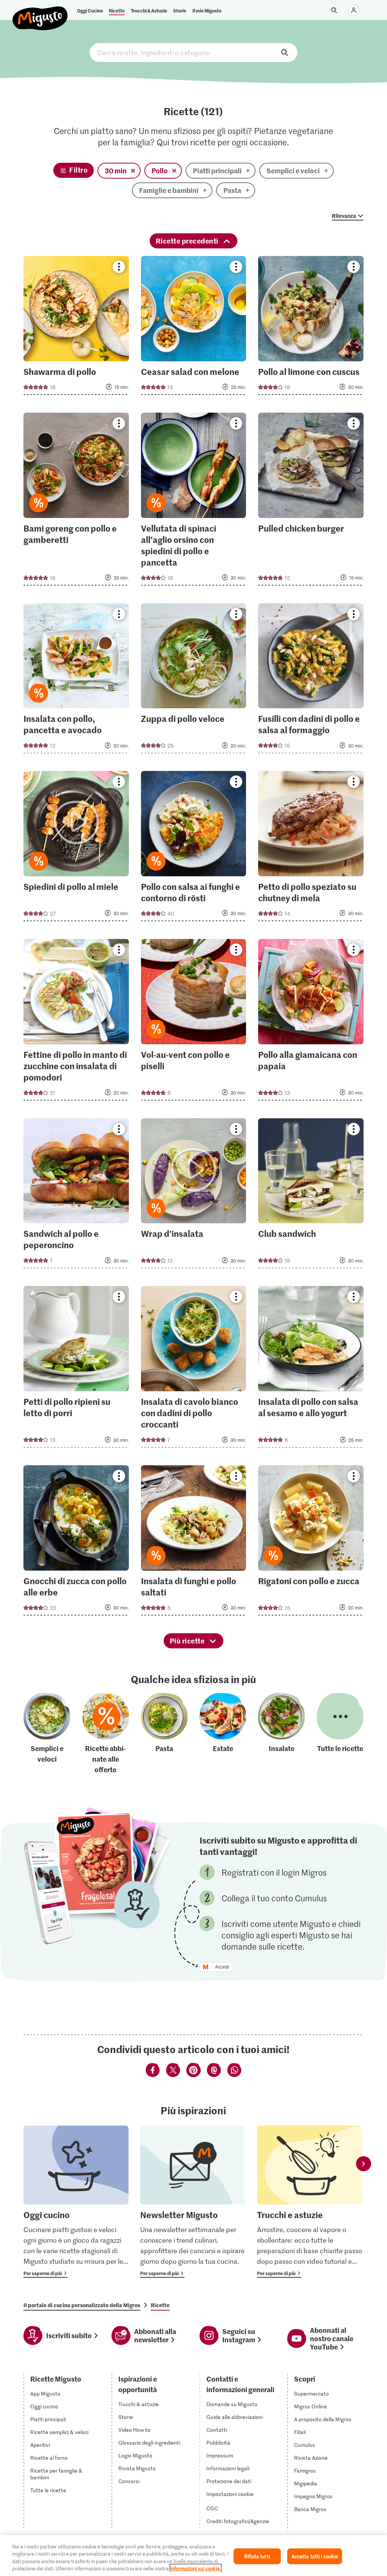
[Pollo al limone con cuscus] (311, 328)
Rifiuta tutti (257, 2556)
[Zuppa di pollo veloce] (194, 681)
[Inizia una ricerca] (334, 10)
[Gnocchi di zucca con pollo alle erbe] (76, 1543)
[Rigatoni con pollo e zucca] (311, 1543)
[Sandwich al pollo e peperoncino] (76, 1196)
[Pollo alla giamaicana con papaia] (311, 1022)
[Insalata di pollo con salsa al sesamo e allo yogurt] (311, 1369)
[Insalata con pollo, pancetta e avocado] (76, 681)
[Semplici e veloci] (47, 1734)
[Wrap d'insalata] (194, 1196)
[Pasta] (164, 1734)
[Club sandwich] (311, 1196)
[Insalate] (282, 1734)
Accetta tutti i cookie (315, 2556)
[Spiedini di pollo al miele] (76, 848)
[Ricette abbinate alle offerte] (106, 1734)
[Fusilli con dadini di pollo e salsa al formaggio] (311, 681)
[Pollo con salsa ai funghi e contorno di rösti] (194, 848)
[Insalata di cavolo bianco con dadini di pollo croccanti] (194, 1369)
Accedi (222, 1967)
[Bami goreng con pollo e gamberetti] (76, 501)
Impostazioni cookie (230, 2494)
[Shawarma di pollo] (76, 328)
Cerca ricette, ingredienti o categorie (193, 52)
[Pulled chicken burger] (311, 501)
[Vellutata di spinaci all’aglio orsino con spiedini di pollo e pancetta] (194, 501)
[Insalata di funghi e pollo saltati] (194, 1543)
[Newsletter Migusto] (193, 2202)
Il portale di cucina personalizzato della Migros (82, 2305)
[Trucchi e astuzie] (310, 2202)
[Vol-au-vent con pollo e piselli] (194, 1022)
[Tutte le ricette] (340, 1734)
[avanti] (364, 2164)
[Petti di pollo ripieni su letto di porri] (76, 1369)
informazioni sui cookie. (196, 2568)
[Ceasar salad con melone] (194, 328)
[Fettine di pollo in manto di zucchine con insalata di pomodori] (76, 1022)
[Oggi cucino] (76, 2202)
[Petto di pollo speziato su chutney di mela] (311, 848)
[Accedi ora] (354, 10)
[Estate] (223, 1734)
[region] (193, 2556)
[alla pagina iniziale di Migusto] (40, 12)
